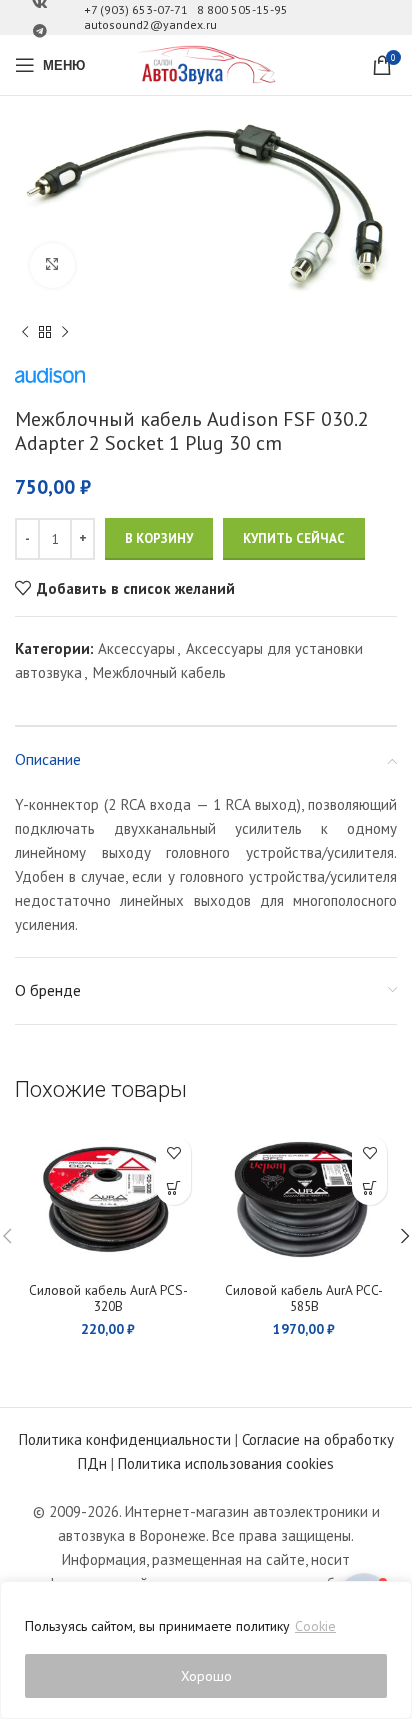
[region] (206, 1650)
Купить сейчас (294, 538)
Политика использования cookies (226, 1463)
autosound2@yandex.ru (150, 24)
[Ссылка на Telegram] (40, 31)
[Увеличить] (52, 265)
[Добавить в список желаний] (173, 1152)
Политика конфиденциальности (125, 1439)
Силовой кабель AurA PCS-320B (108, 1298)
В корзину (159, 538)
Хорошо (206, 1676)
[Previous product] (25, 333)
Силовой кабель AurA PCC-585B (304, 1298)
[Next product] (65, 333)
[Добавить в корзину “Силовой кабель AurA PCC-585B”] (369, 1187)
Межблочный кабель (159, 672)
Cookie (315, 1626)
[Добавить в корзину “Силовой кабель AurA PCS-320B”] (173, 1187)
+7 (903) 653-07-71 (136, 9)
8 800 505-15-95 (242, 9)
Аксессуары (136, 648)
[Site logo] (206, 63)
